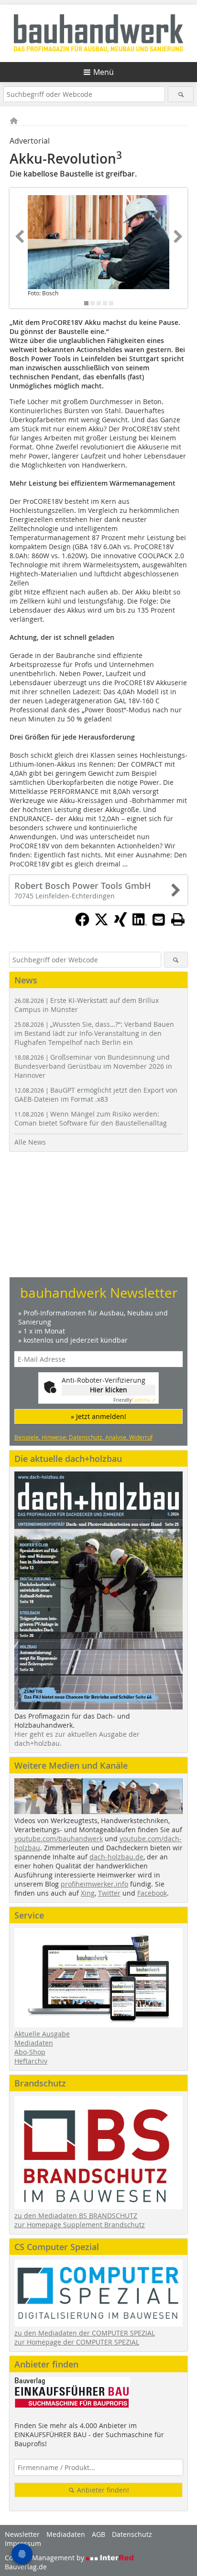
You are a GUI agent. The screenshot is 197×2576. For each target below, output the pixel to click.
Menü (104, 72)
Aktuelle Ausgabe (42, 2034)
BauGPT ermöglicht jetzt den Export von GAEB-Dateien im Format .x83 (96, 1095)
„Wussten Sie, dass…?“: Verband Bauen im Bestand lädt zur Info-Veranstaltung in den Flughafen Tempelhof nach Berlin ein (94, 1033)
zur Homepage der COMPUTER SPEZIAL (77, 2342)
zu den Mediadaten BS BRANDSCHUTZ (76, 2216)
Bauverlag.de (26, 2567)
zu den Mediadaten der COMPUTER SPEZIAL (85, 2333)
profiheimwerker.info (94, 1884)
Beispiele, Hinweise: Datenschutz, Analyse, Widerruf (83, 1437)
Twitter (109, 1893)
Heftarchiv (31, 2061)
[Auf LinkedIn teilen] (140, 924)
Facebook (152, 1893)
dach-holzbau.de (116, 1857)
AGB (98, 2534)
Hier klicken (109, 1390)
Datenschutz (132, 2534)
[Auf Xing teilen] (120, 924)
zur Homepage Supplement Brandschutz (80, 2225)
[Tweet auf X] (101, 924)
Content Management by (45, 2558)
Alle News (30, 1142)
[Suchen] (181, 94)
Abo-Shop (30, 2052)
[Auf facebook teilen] (82, 924)
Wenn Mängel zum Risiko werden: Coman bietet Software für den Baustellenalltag (91, 1118)
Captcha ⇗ (134, 1400)
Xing (88, 1893)
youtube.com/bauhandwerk (59, 1839)
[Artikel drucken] (178, 919)
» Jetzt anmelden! (98, 1416)
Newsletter (22, 2534)
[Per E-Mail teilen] (159, 919)
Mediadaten (34, 2043)
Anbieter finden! (102, 2490)
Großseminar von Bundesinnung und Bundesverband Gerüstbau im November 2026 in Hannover (93, 1066)
